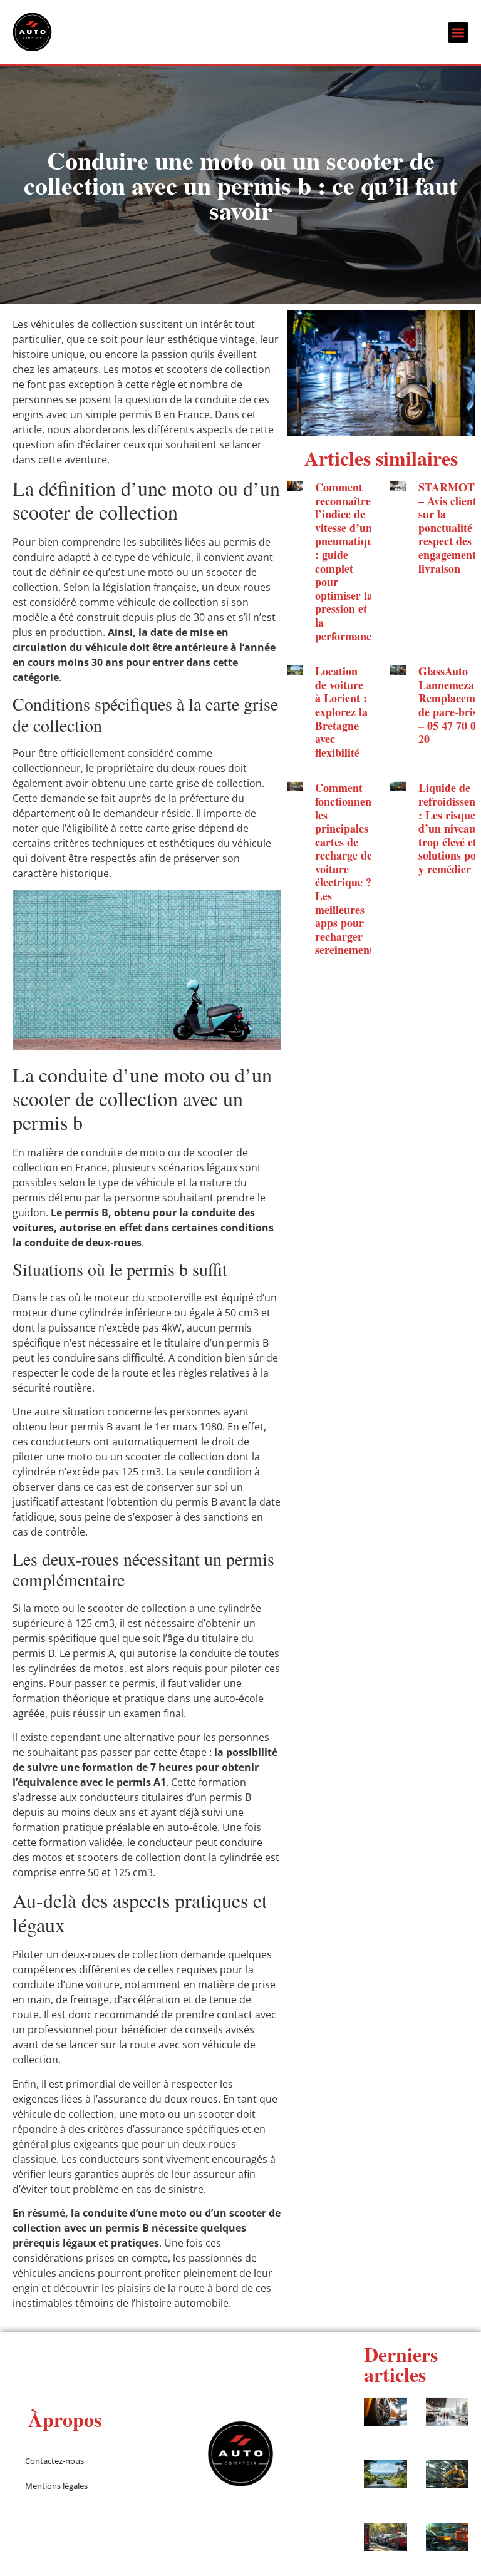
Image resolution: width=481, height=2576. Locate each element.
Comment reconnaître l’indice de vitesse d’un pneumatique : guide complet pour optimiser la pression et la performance (347, 562)
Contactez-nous (54, 2461)
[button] (458, 32)
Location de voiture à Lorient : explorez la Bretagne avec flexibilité (341, 712)
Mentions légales (56, 2486)
